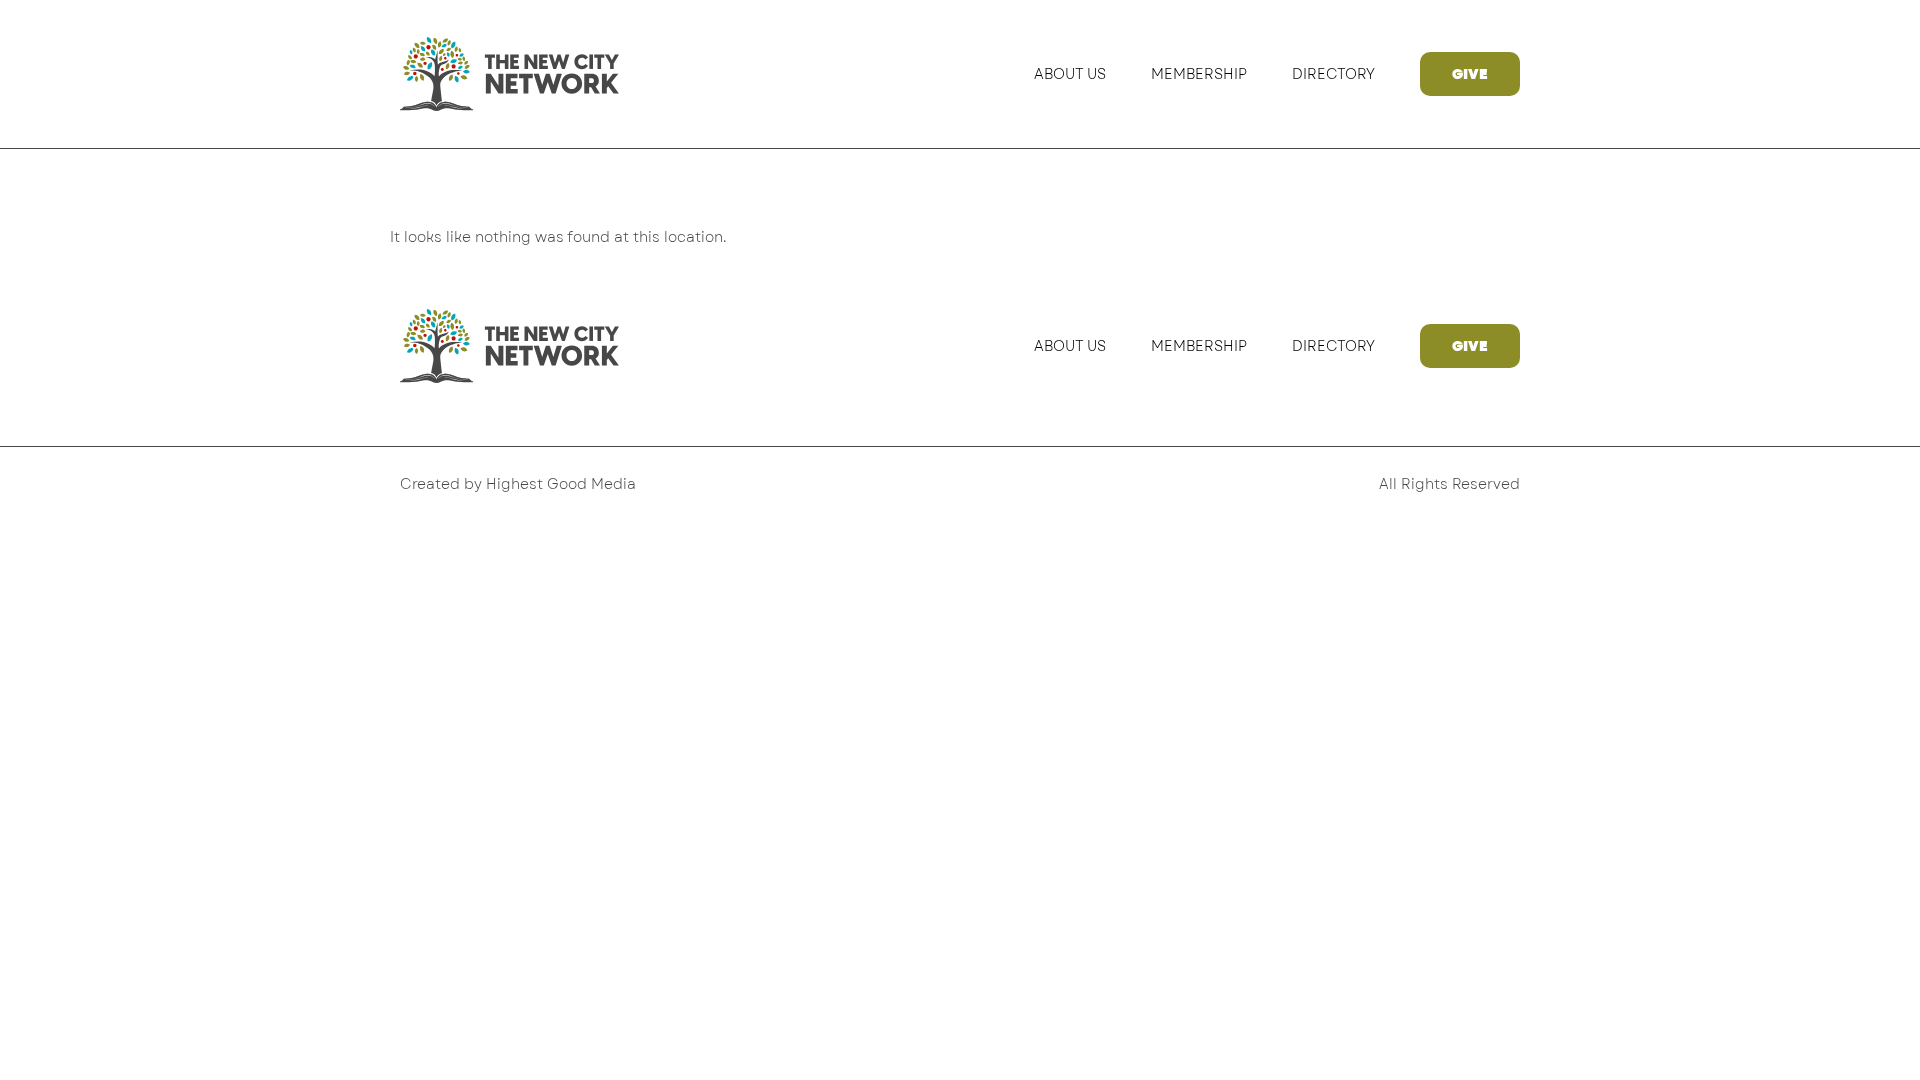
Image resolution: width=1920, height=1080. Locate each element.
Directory (1333, 74)
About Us (1070, 74)
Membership (1199, 74)
